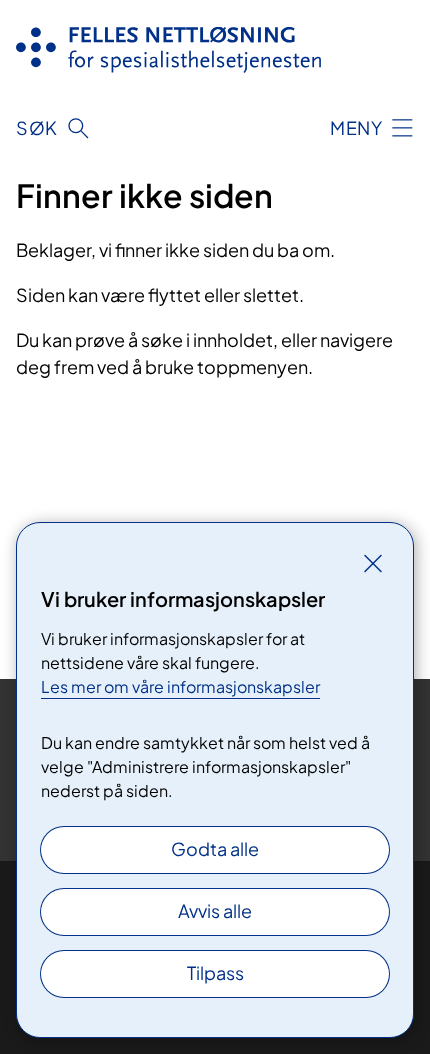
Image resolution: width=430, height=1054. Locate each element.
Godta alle (215, 848)
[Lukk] (373, 563)
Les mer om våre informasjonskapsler (180, 686)
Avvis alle (215, 910)
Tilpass (215, 972)
